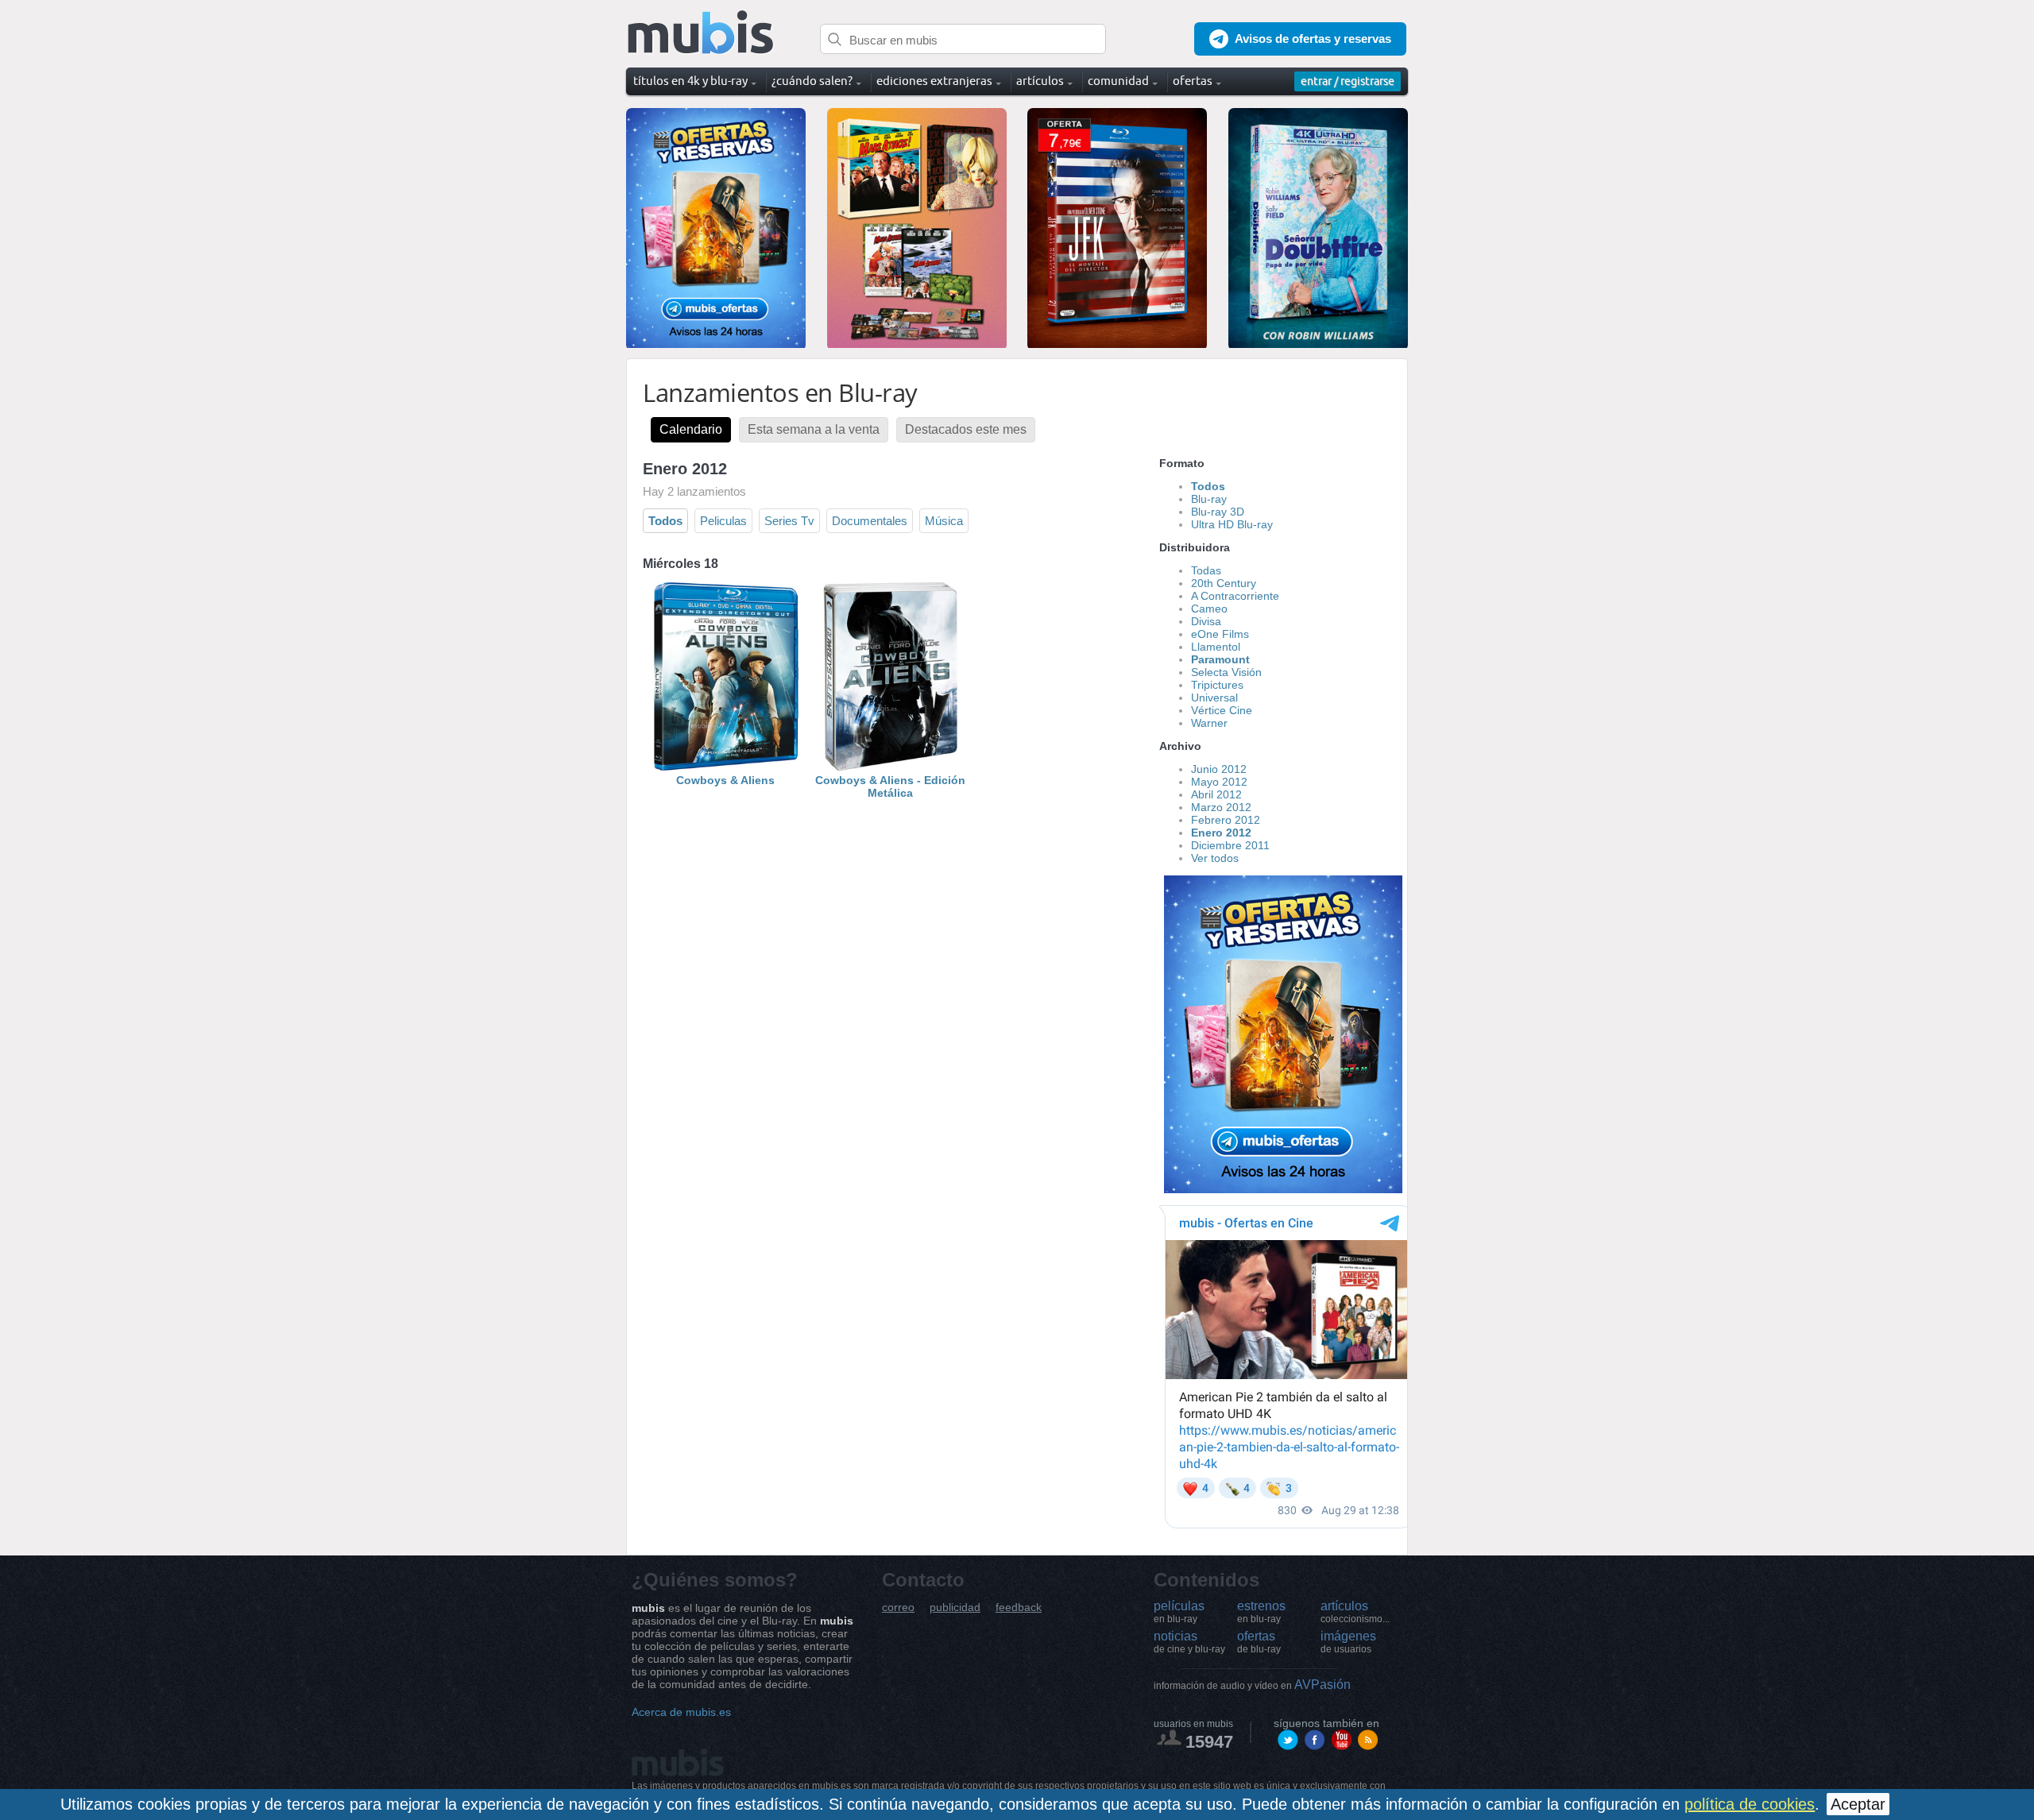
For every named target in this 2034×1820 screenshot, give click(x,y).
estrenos (1261, 1612)
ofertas (1259, 1642)
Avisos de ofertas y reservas (1313, 39)
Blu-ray (1209, 499)
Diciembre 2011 (1230, 845)
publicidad (955, 1607)
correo (898, 1607)
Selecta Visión (1226, 672)
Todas (1206, 570)
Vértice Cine (1222, 710)
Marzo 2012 (1221, 807)
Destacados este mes (966, 429)
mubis (701, 33)
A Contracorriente (1235, 596)
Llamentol (1216, 647)
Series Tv (789, 521)
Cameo (1209, 609)
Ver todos (1215, 858)
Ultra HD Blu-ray (1232, 524)
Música (944, 521)
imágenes (1348, 1642)
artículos (1355, 1612)
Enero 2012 (1221, 833)
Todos (665, 521)
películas (1179, 1612)
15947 (1209, 1742)
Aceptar (1858, 1804)
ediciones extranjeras (934, 81)
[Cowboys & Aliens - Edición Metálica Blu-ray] (891, 767)
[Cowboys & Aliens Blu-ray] (725, 767)
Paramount (1220, 659)
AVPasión (1252, 1685)
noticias (1189, 1642)
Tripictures (1217, 685)
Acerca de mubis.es (681, 1712)
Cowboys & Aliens (725, 780)
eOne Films (1220, 634)
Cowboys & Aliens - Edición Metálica (890, 786)
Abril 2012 (1216, 794)
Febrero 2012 (1226, 820)
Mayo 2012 (1219, 782)
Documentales (870, 521)
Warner (1209, 723)
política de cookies (1750, 1804)
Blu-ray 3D (1218, 512)
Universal (1214, 697)
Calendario (691, 429)
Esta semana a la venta (814, 429)
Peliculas (723, 521)
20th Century (1224, 583)
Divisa (1206, 621)
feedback (1019, 1607)
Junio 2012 (1219, 769)
